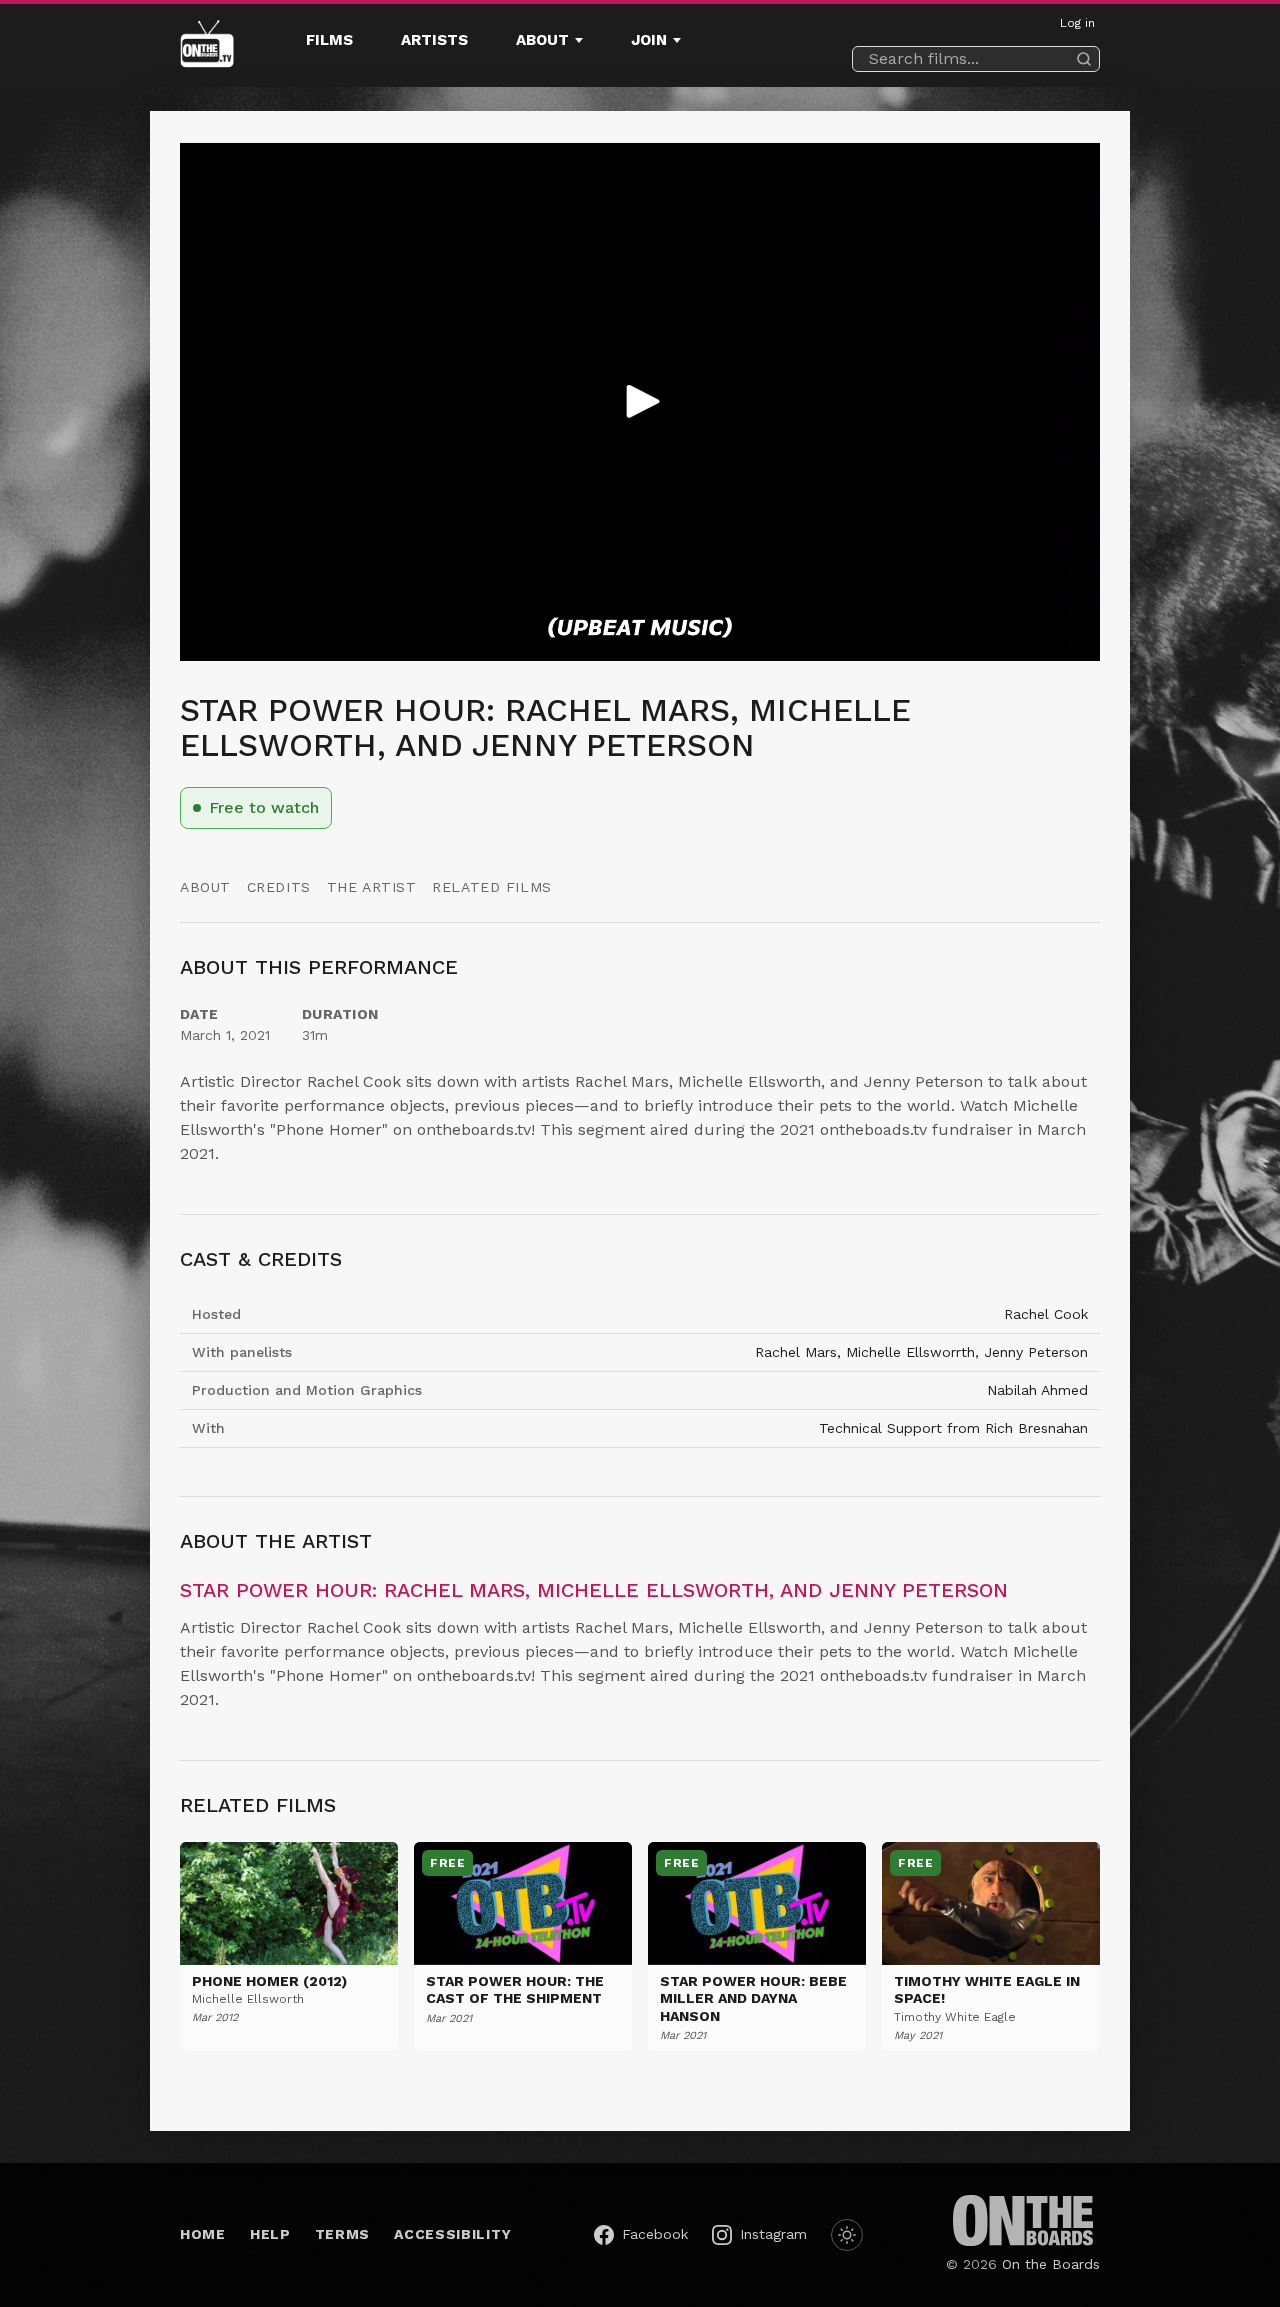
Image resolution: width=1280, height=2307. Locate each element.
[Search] (1084, 59)
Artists (434, 40)
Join (649, 40)
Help (270, 2234)
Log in (1077, 23)
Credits (279, 887)
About (542, 40)
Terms (343, 2234)
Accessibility (452, 2234)
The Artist (372, 887)
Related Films (491, 887)
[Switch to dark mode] (847, 2235)
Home (203, 2234)
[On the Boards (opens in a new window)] (1023, 2220)
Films (329, 40)
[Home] (207, 46)
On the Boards (1051, 2264)
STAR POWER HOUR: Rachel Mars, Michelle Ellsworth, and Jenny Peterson (594, 1590)
